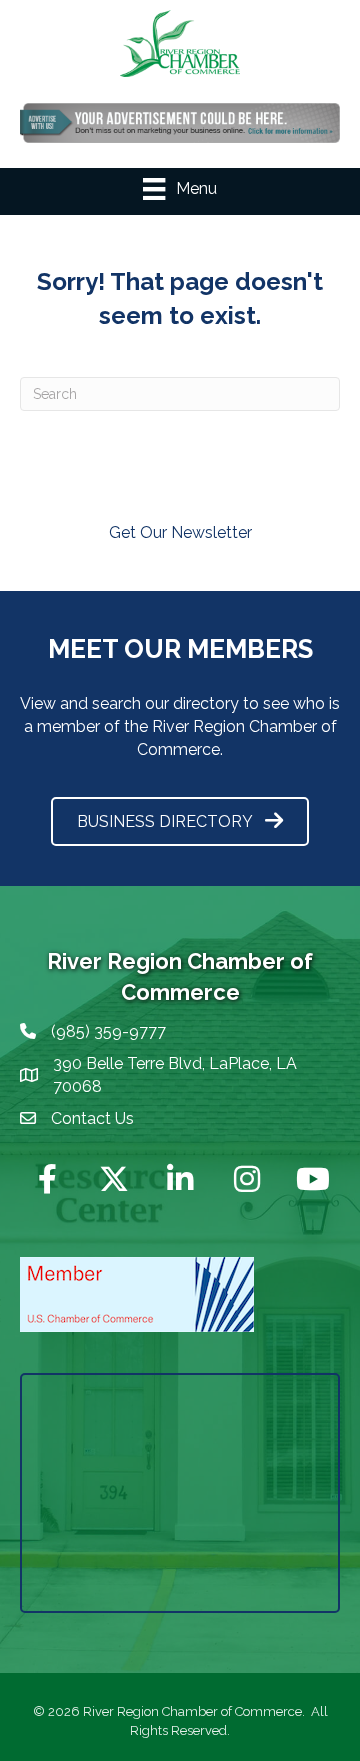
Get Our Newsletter (180, 532)
